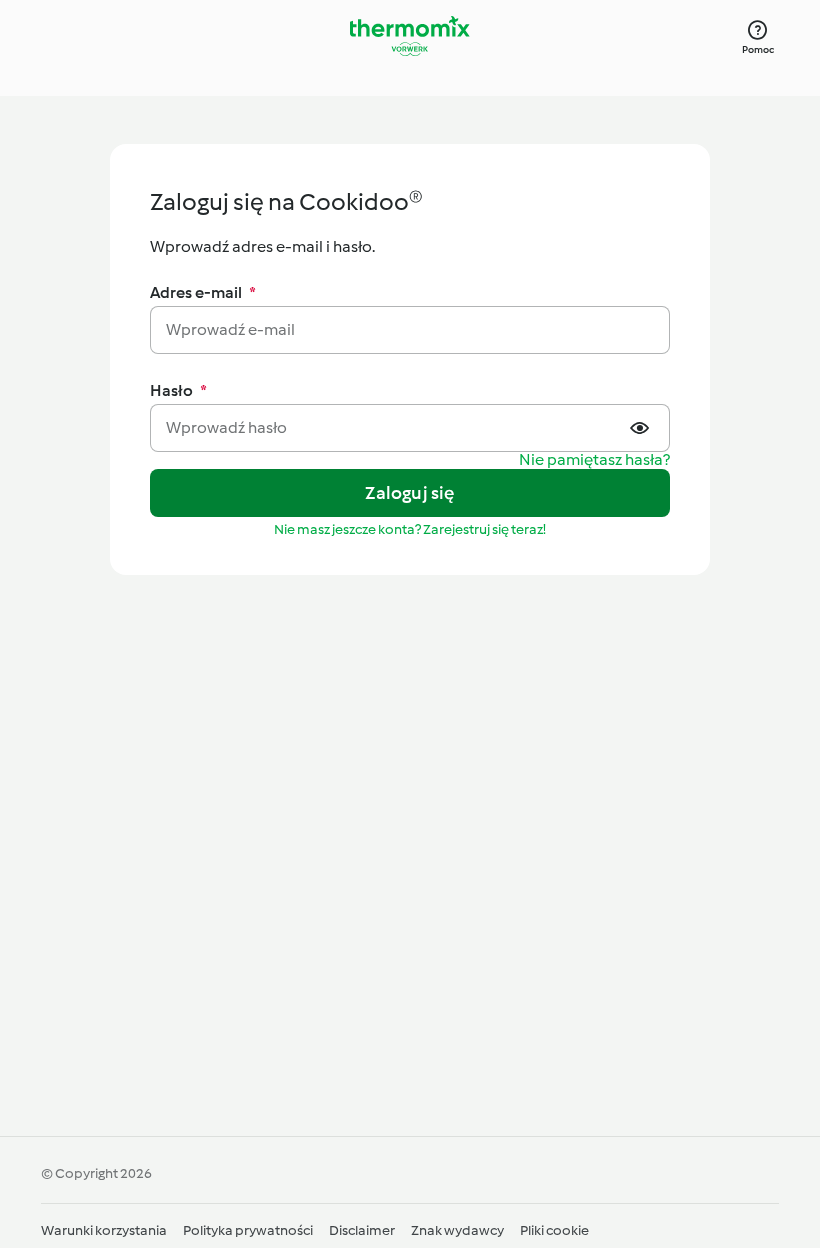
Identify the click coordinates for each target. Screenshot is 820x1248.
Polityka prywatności (248, 1230)
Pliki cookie (554, 1230)
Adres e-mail (203, 292)
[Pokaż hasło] (642, 428)
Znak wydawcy (457, 1230)
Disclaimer (362, 1230)
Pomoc (758, 49)
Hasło (178, 390)
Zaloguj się (409, 493)
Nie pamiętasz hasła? (594, 460)
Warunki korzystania (104, 1230)
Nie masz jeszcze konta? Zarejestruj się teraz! (410, 529)
